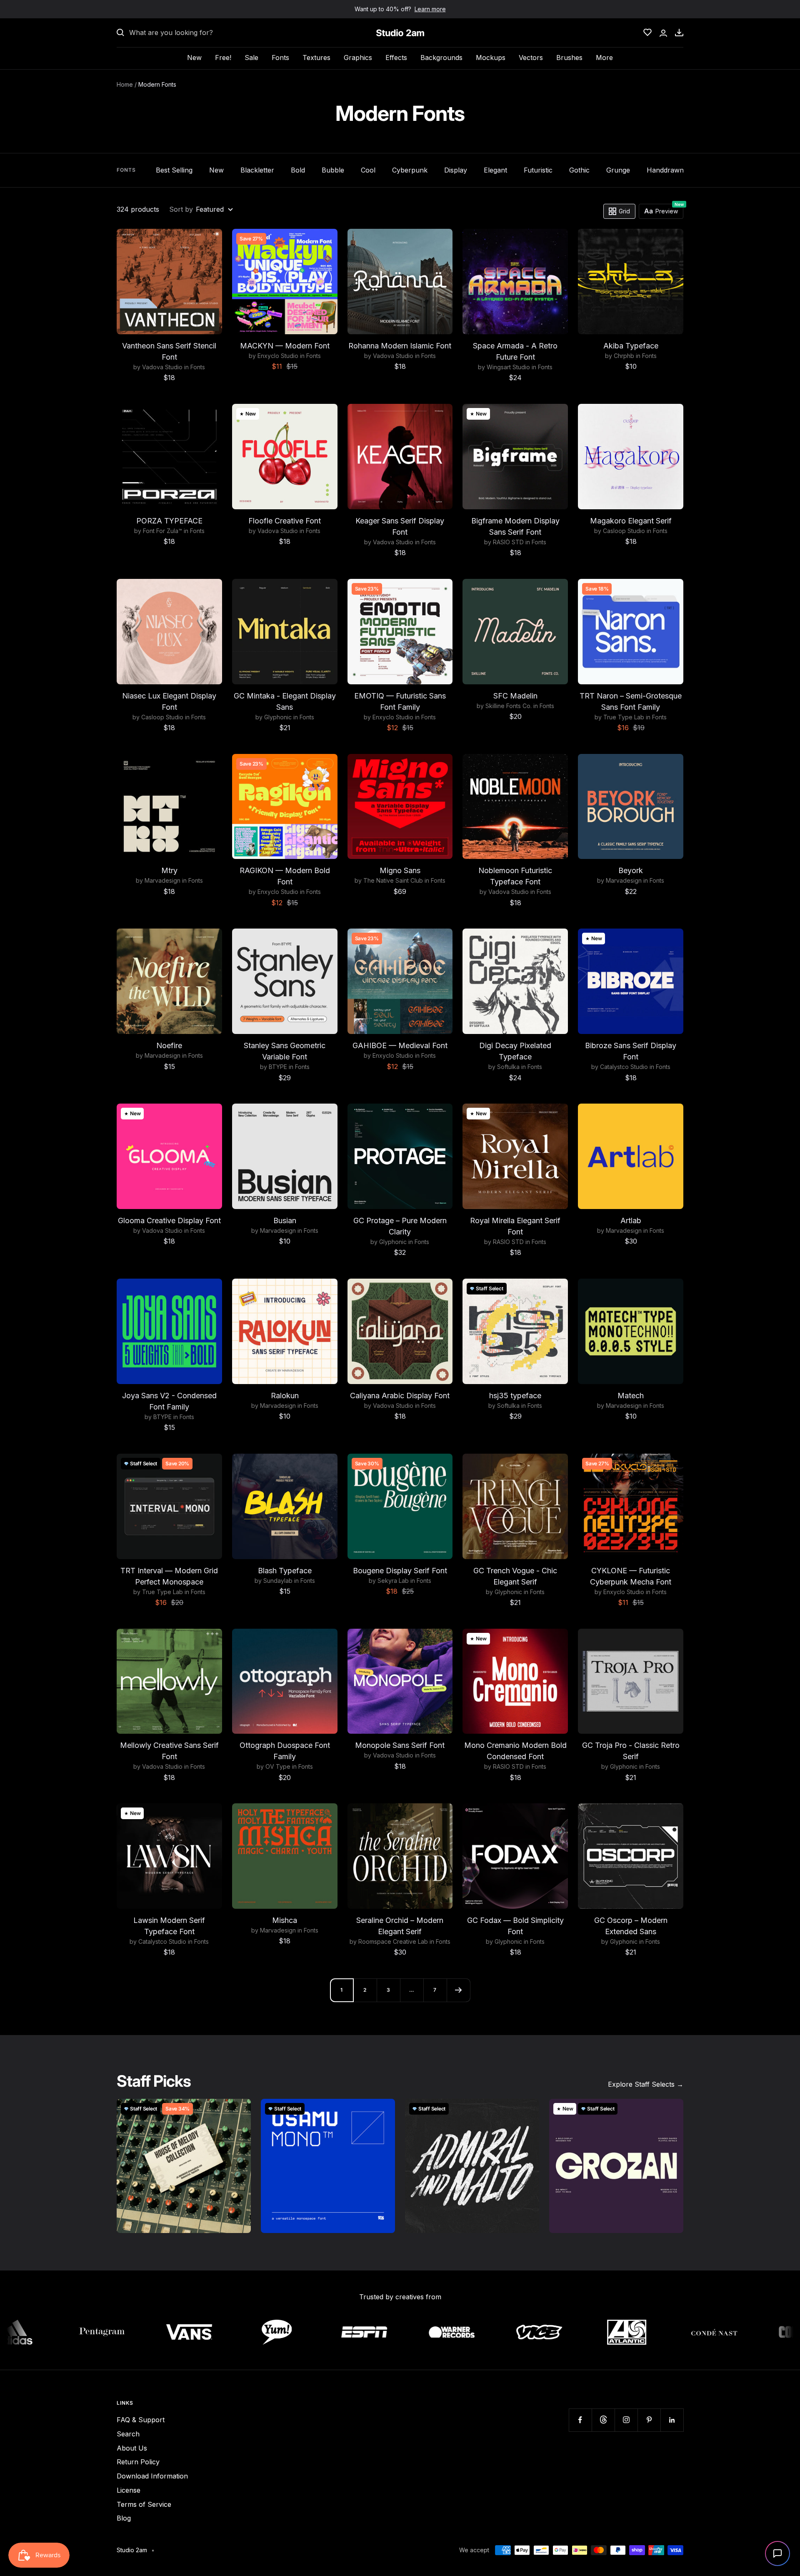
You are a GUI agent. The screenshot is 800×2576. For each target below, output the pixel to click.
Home (125, 84)
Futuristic (538, 170)
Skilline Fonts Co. (509, 706)
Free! (223, 58)
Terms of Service (144, 2504)
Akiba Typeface (631, 346)
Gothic (579, 170)
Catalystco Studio (624, 1067)
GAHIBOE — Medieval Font (400, 1045)
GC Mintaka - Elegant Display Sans (285, 701)
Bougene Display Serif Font (400, 1571)
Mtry (169, 870)
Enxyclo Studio (278, 356)
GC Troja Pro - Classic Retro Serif (631, 1751)
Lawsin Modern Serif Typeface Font (169, 1926)
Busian (285, 1220)
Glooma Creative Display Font (169, 1220)
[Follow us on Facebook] (580, 2420)
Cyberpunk (410, 170)
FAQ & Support (141, 2420)
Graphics (358, 58)
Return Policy (138, 2462)
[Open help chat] (777, 2553)
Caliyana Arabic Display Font (400, 1396)
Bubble (333, 170)
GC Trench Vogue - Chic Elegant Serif (515, 1576)
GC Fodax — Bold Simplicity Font (515, 1926)
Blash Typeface (285, 1571)
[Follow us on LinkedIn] (672, 2420)
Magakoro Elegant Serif (631, 521)
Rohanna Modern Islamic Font (400, 346)
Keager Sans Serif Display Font (400, 526)
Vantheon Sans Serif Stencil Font (169, 351)
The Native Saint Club (393, 880)
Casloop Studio (624, 531)
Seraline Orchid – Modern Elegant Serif (400, 1926)
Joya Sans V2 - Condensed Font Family (169, 1401)
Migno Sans (400, 870)
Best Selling (174, 170)
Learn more (430, 9)
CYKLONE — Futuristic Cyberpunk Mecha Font (631, 1576)
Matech (631, 1396)
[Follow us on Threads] (603, 2420)
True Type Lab (624, 717)
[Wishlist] (647, 33)
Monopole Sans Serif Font (400, 1745)
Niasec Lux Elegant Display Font (169, 701)
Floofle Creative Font (285, 521)
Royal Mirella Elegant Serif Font (515, 1226)
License (129, 2490)
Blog (124, 2518)
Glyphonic (278, 717)
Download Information (152, 2476)
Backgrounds (441, 58)
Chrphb (624, 356)
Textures (316, 58)
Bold (298, 170)
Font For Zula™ (162, 531)
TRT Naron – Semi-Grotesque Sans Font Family (631, 701)
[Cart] (679, 33)
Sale (251, 58)
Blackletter (257, 170)
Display (456, 170)
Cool (368, 170)
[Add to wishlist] (211, 240)
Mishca (285, 1920)
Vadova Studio (162, 367)
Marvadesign (162, 880)
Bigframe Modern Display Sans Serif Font (515, 526)
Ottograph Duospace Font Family (285, 1751)
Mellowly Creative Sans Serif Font (169, 1751)
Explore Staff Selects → (646, 2084)
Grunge (618, 170)
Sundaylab (278, 1581)
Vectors (531, 58)
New (194, 58)
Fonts (280, 58)
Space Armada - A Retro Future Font (515, 351)
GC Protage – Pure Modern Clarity (400, 1226)
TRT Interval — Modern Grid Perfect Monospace (169, 1576)
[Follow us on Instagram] (626, 2420)
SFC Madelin (515, 696)
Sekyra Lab (393, 1581)
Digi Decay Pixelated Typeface (515, 1051)
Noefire (169, 1045)
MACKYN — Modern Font (285, 346)
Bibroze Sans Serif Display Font (631, 1051)
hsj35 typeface (515, 1396)
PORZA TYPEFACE (169, 521)
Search (128, 2434)
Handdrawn (665, 170)
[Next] (458, 1990)
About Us (132, 2448)
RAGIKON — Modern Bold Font (285, 876)
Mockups (491, 58)
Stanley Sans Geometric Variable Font (285, 1051)
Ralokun (285, 1396)
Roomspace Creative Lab (393, 1941)
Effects (396, 58)
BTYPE (278, 1067)
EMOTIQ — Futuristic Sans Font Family (400, 701)
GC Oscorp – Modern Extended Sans (631, 1926)
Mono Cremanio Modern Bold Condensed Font (515, 1751)
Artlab (631, 1220)
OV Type (278, 1766)
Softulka (508, 1067)
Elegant (495, 170)
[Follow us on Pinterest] (649, 2420)
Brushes (569, 58)
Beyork (631, 870)
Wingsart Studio (508, 367)
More (604, 58)
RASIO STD (508, 542)
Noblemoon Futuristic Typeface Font (515, 876)
